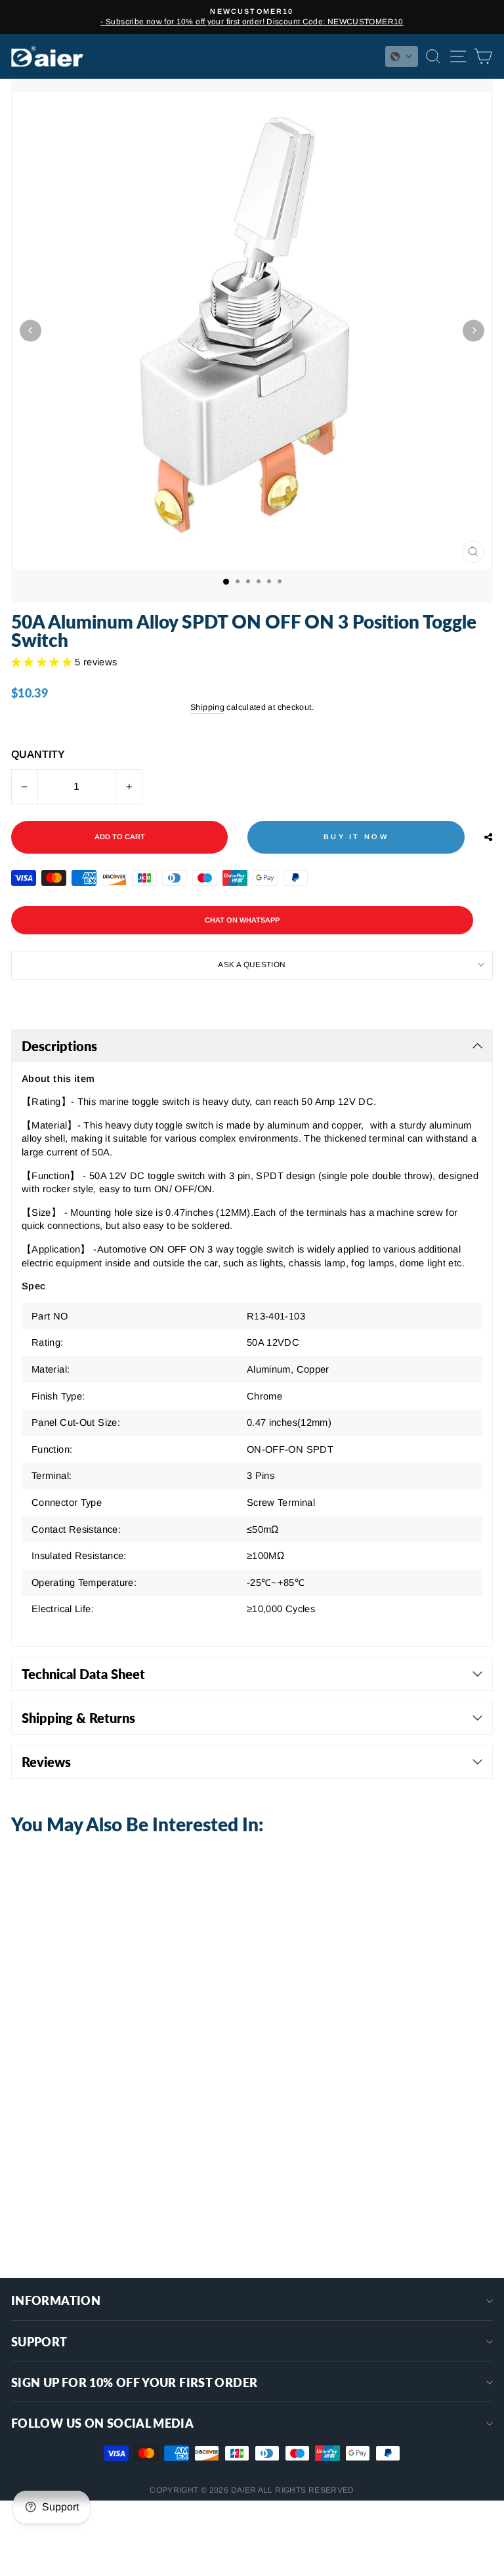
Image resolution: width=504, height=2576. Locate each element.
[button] (402, 56)
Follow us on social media (102, 2423)
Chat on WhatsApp (242, 920)
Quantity (38, 754)
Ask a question (252, 964)
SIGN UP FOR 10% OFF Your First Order (134, 2382)
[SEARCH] (430, 56)
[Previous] (31, 330)
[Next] (473, 330)
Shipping (207, 707)
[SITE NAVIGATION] (455, 56)
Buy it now (356, 837)
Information (56, 2300)
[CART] (480, 56)
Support (39, 2342)
